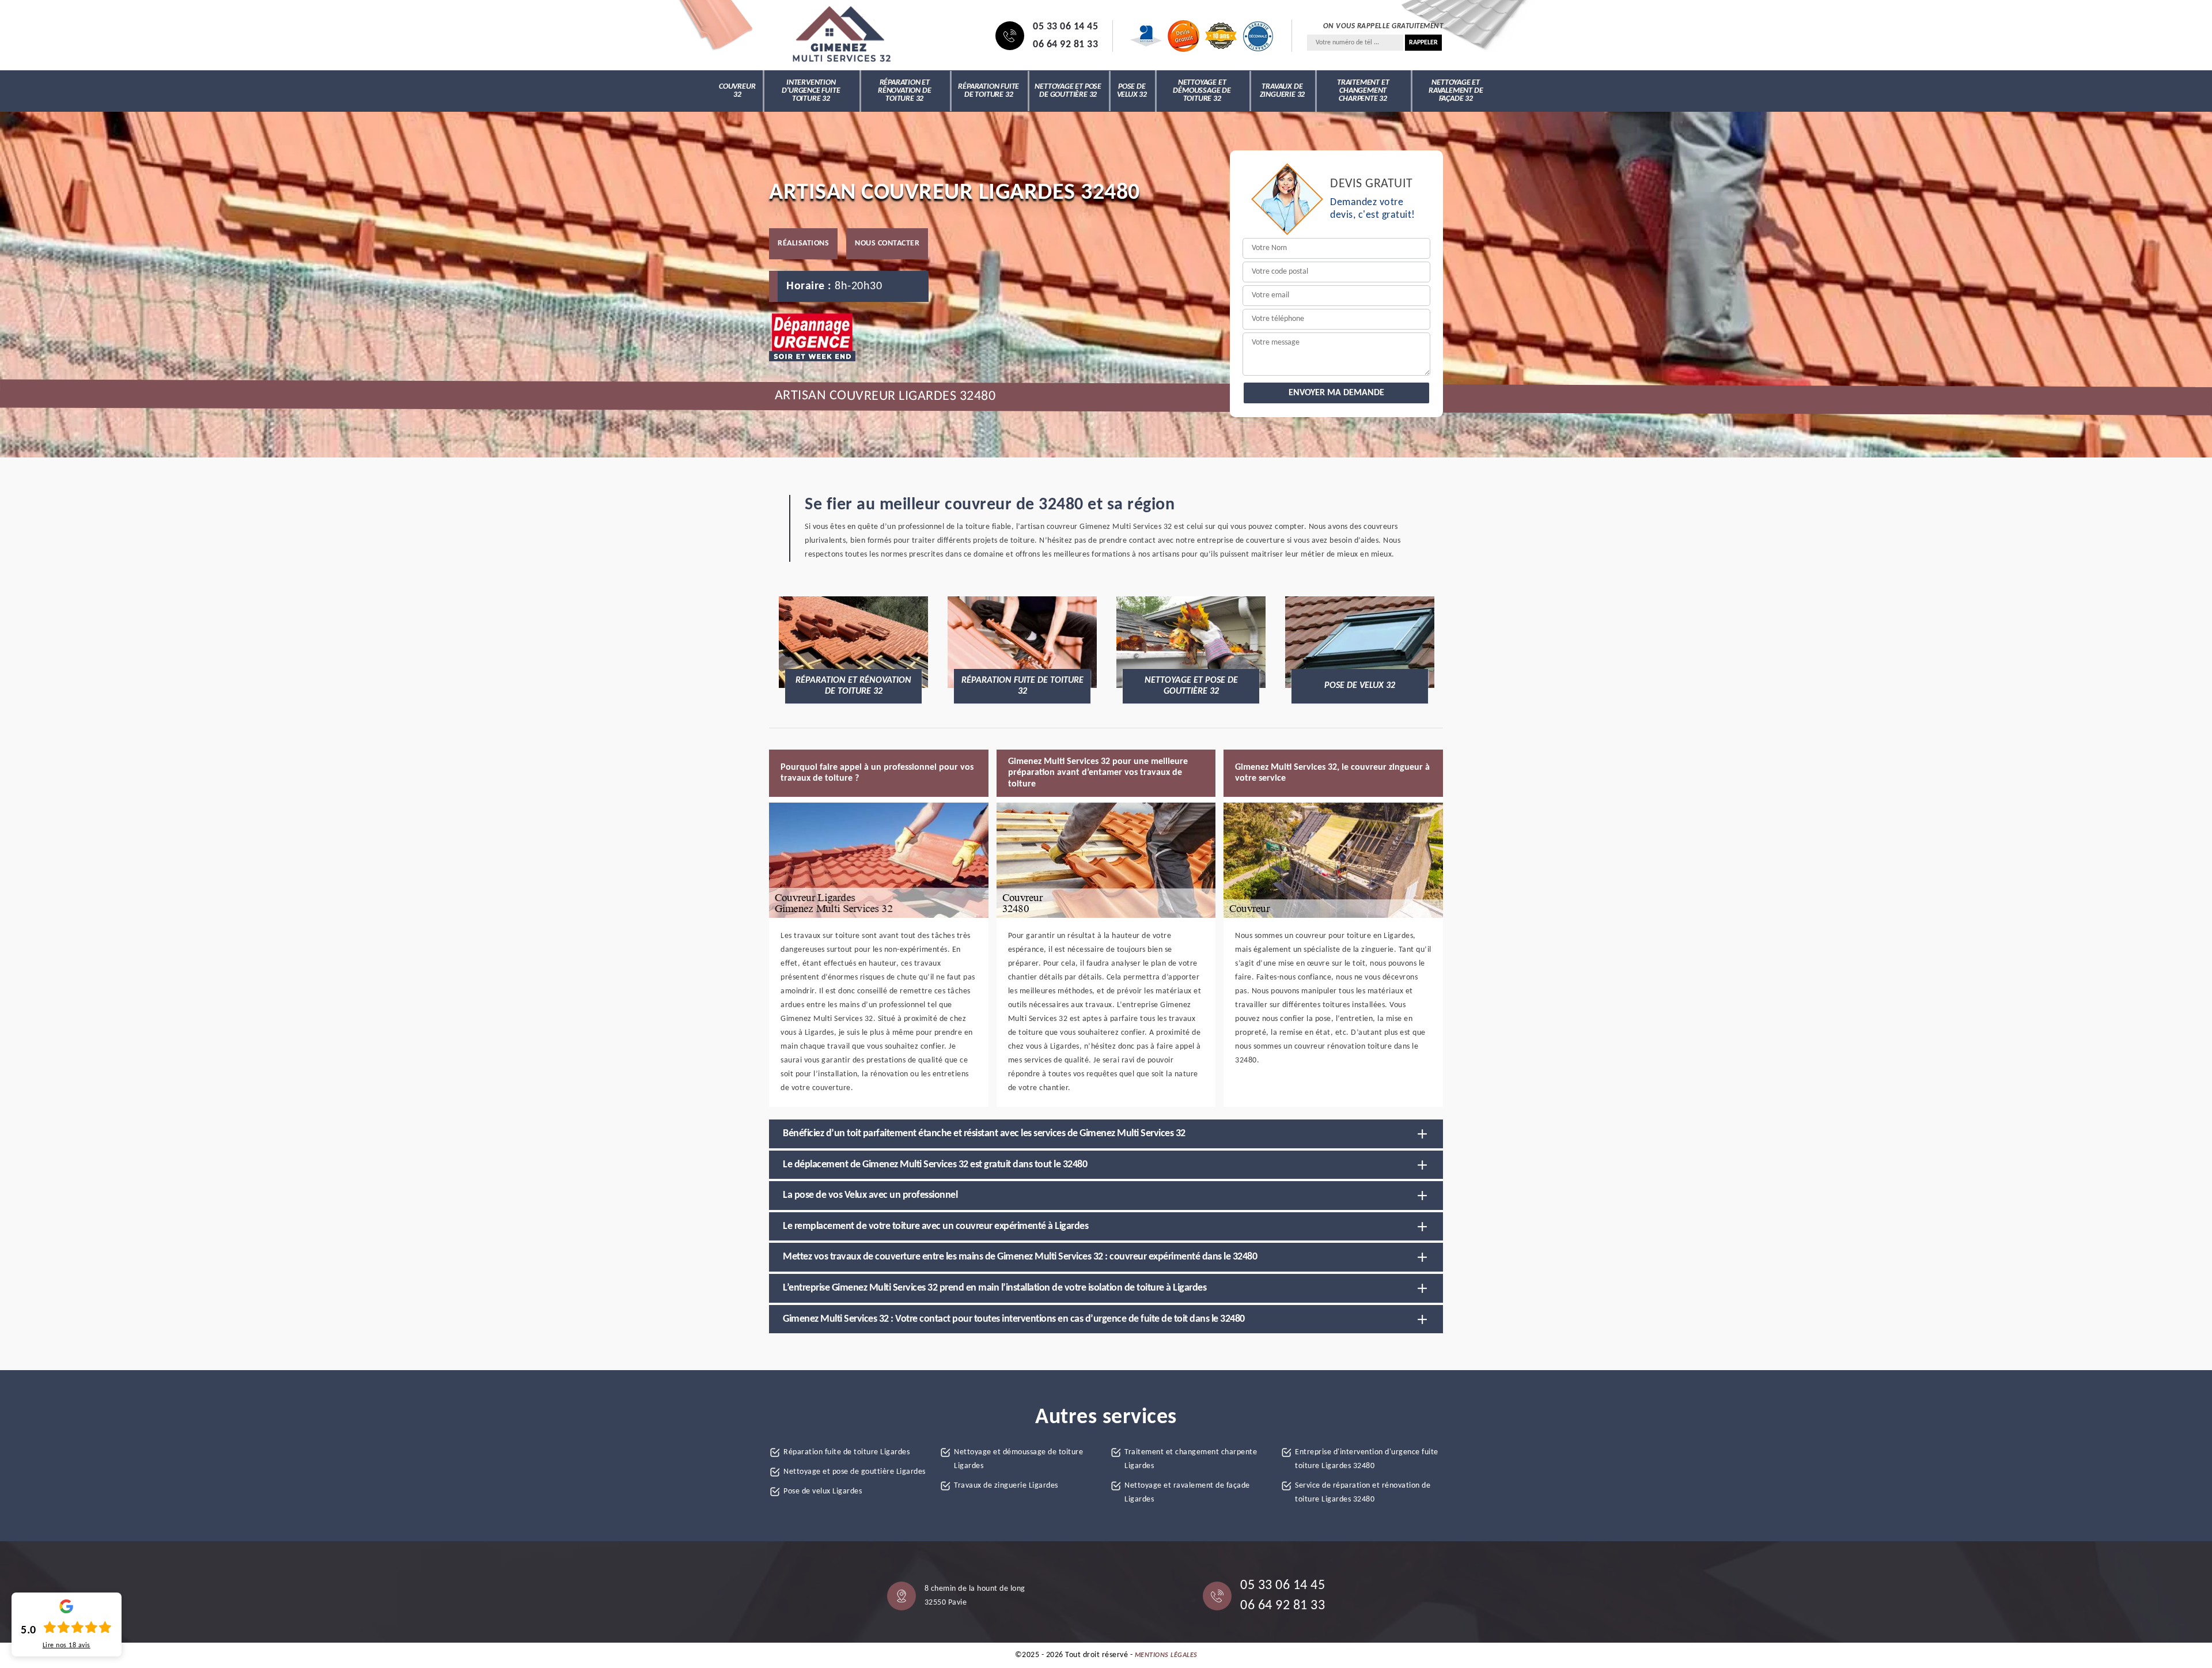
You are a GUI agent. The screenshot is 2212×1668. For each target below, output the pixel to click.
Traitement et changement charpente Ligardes (1191, 1459)
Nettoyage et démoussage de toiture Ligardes (1018, 1459)
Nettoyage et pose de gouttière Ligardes (855, 1472)
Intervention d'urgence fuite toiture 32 (811, 91)
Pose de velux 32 (1132, 91)
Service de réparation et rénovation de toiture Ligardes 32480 (1363, 1493)
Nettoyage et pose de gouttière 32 (1068, 91)
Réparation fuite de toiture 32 (988, 91)
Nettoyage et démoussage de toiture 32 (1202, 91)
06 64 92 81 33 (1065, 45)
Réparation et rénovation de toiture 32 (904, 91)
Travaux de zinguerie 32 (1283, 91)
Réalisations (803, 243)
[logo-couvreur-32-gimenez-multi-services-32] (841, 36)
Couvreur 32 (737, 91)
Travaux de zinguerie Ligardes (1006, 1486)
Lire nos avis (67, 1646)
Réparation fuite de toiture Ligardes (846, 1452)
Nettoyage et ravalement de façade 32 (1456, 91)
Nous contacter (887, 243)
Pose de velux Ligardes (823, 1491)
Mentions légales (1166, 1655)
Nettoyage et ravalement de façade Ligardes (1187, 1493)
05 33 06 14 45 (1065, 27)
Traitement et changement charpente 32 (1363, 91)
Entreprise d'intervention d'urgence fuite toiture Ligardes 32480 (1367, 1459)
